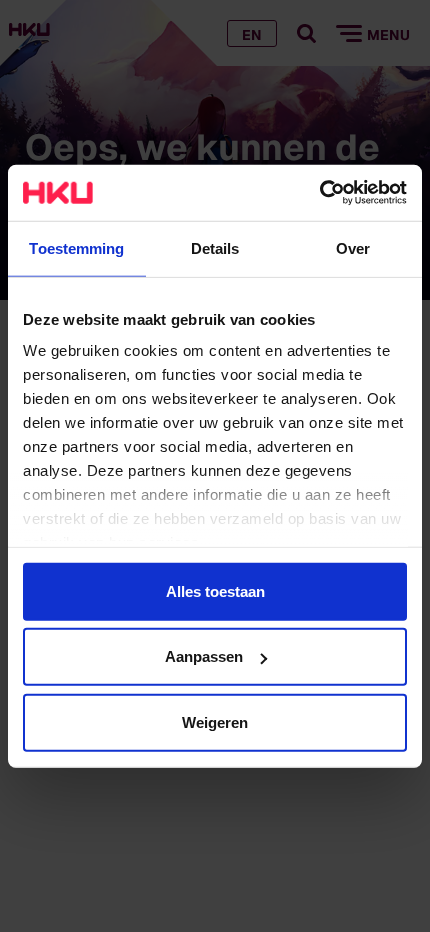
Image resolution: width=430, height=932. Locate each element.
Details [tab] (215, 247)
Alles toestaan (215, 590)
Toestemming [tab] (76, 247)
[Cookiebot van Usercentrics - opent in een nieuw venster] (319, 193)
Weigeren (215, 721)
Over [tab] (353, 247)
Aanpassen (204, 656)
